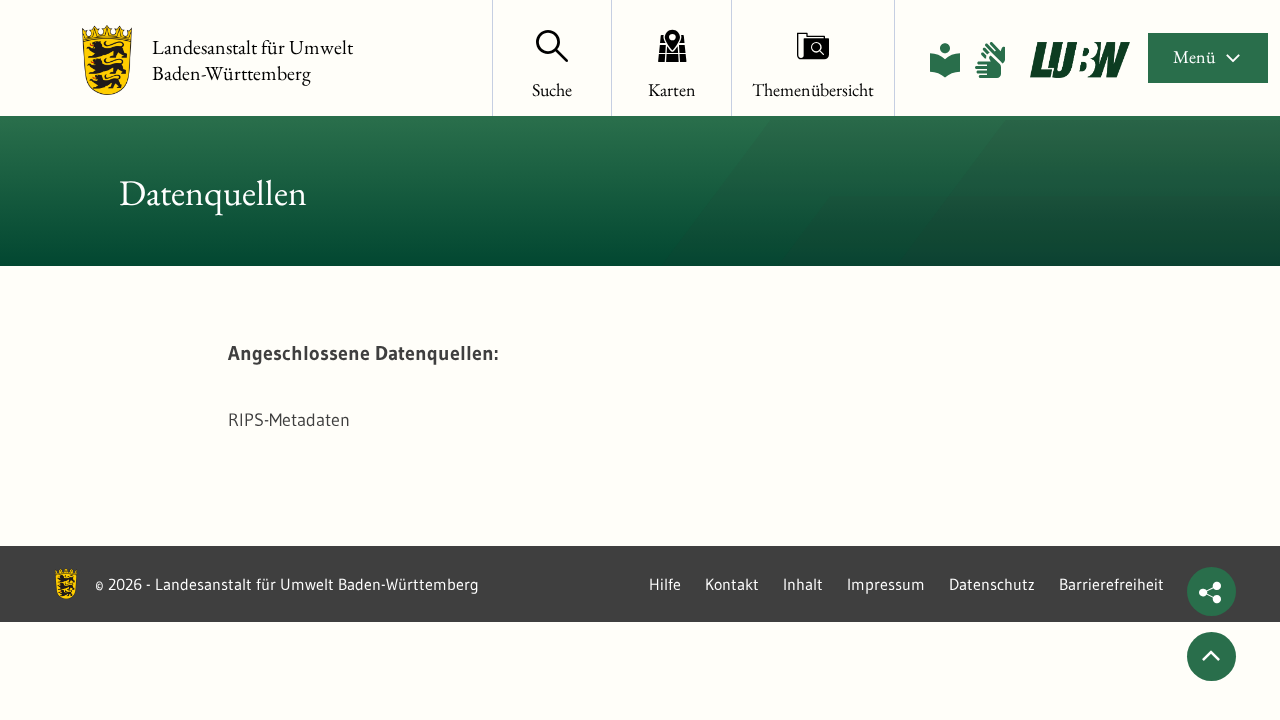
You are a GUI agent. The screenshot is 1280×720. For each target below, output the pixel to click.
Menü (1194, 56)
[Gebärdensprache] (990, 60)
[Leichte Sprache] (945, 60)
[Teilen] (1211, 591)
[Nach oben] (1211, 656)
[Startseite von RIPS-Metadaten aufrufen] (1080, 60)
